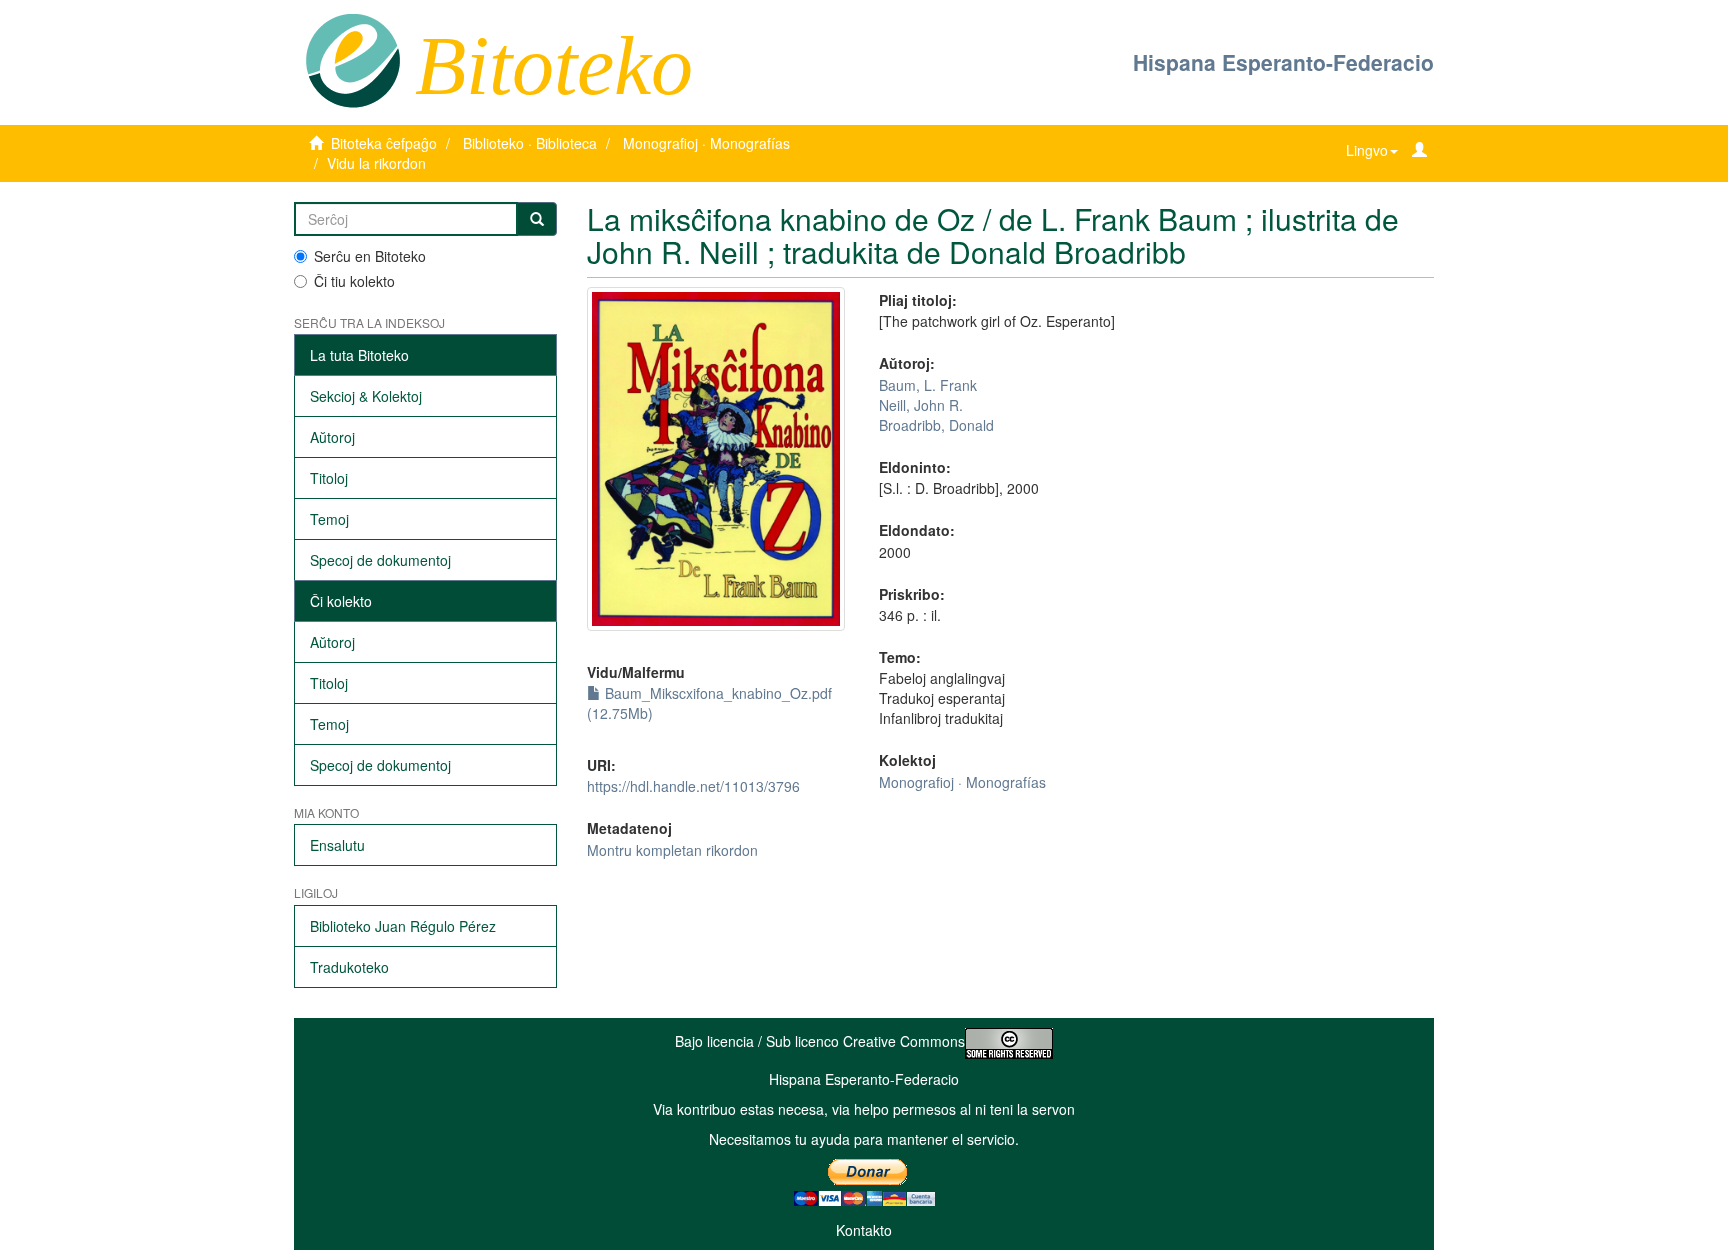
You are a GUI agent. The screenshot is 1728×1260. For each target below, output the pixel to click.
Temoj (329, 519)
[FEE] (352, 59)
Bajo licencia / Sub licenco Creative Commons (820, 1041)
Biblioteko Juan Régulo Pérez (403, 926)
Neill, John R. (921, 405)
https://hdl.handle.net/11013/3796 (693, 786)
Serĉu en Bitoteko (370, 256)
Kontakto (864, 1230)
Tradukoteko (349, 967)
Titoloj (329, 478)
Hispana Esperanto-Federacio (1283, 62)
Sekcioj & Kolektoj (366, 396)
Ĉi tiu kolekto (354, 281)
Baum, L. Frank (928, 385)
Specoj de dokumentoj (380, 560)
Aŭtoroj (332, 437)
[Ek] (537, 219)
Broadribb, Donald (936, 425)
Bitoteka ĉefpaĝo (384, 143)
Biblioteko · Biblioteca (530, 143)
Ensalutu (337, 845)
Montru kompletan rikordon (672, 850)
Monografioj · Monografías (706, 143)
